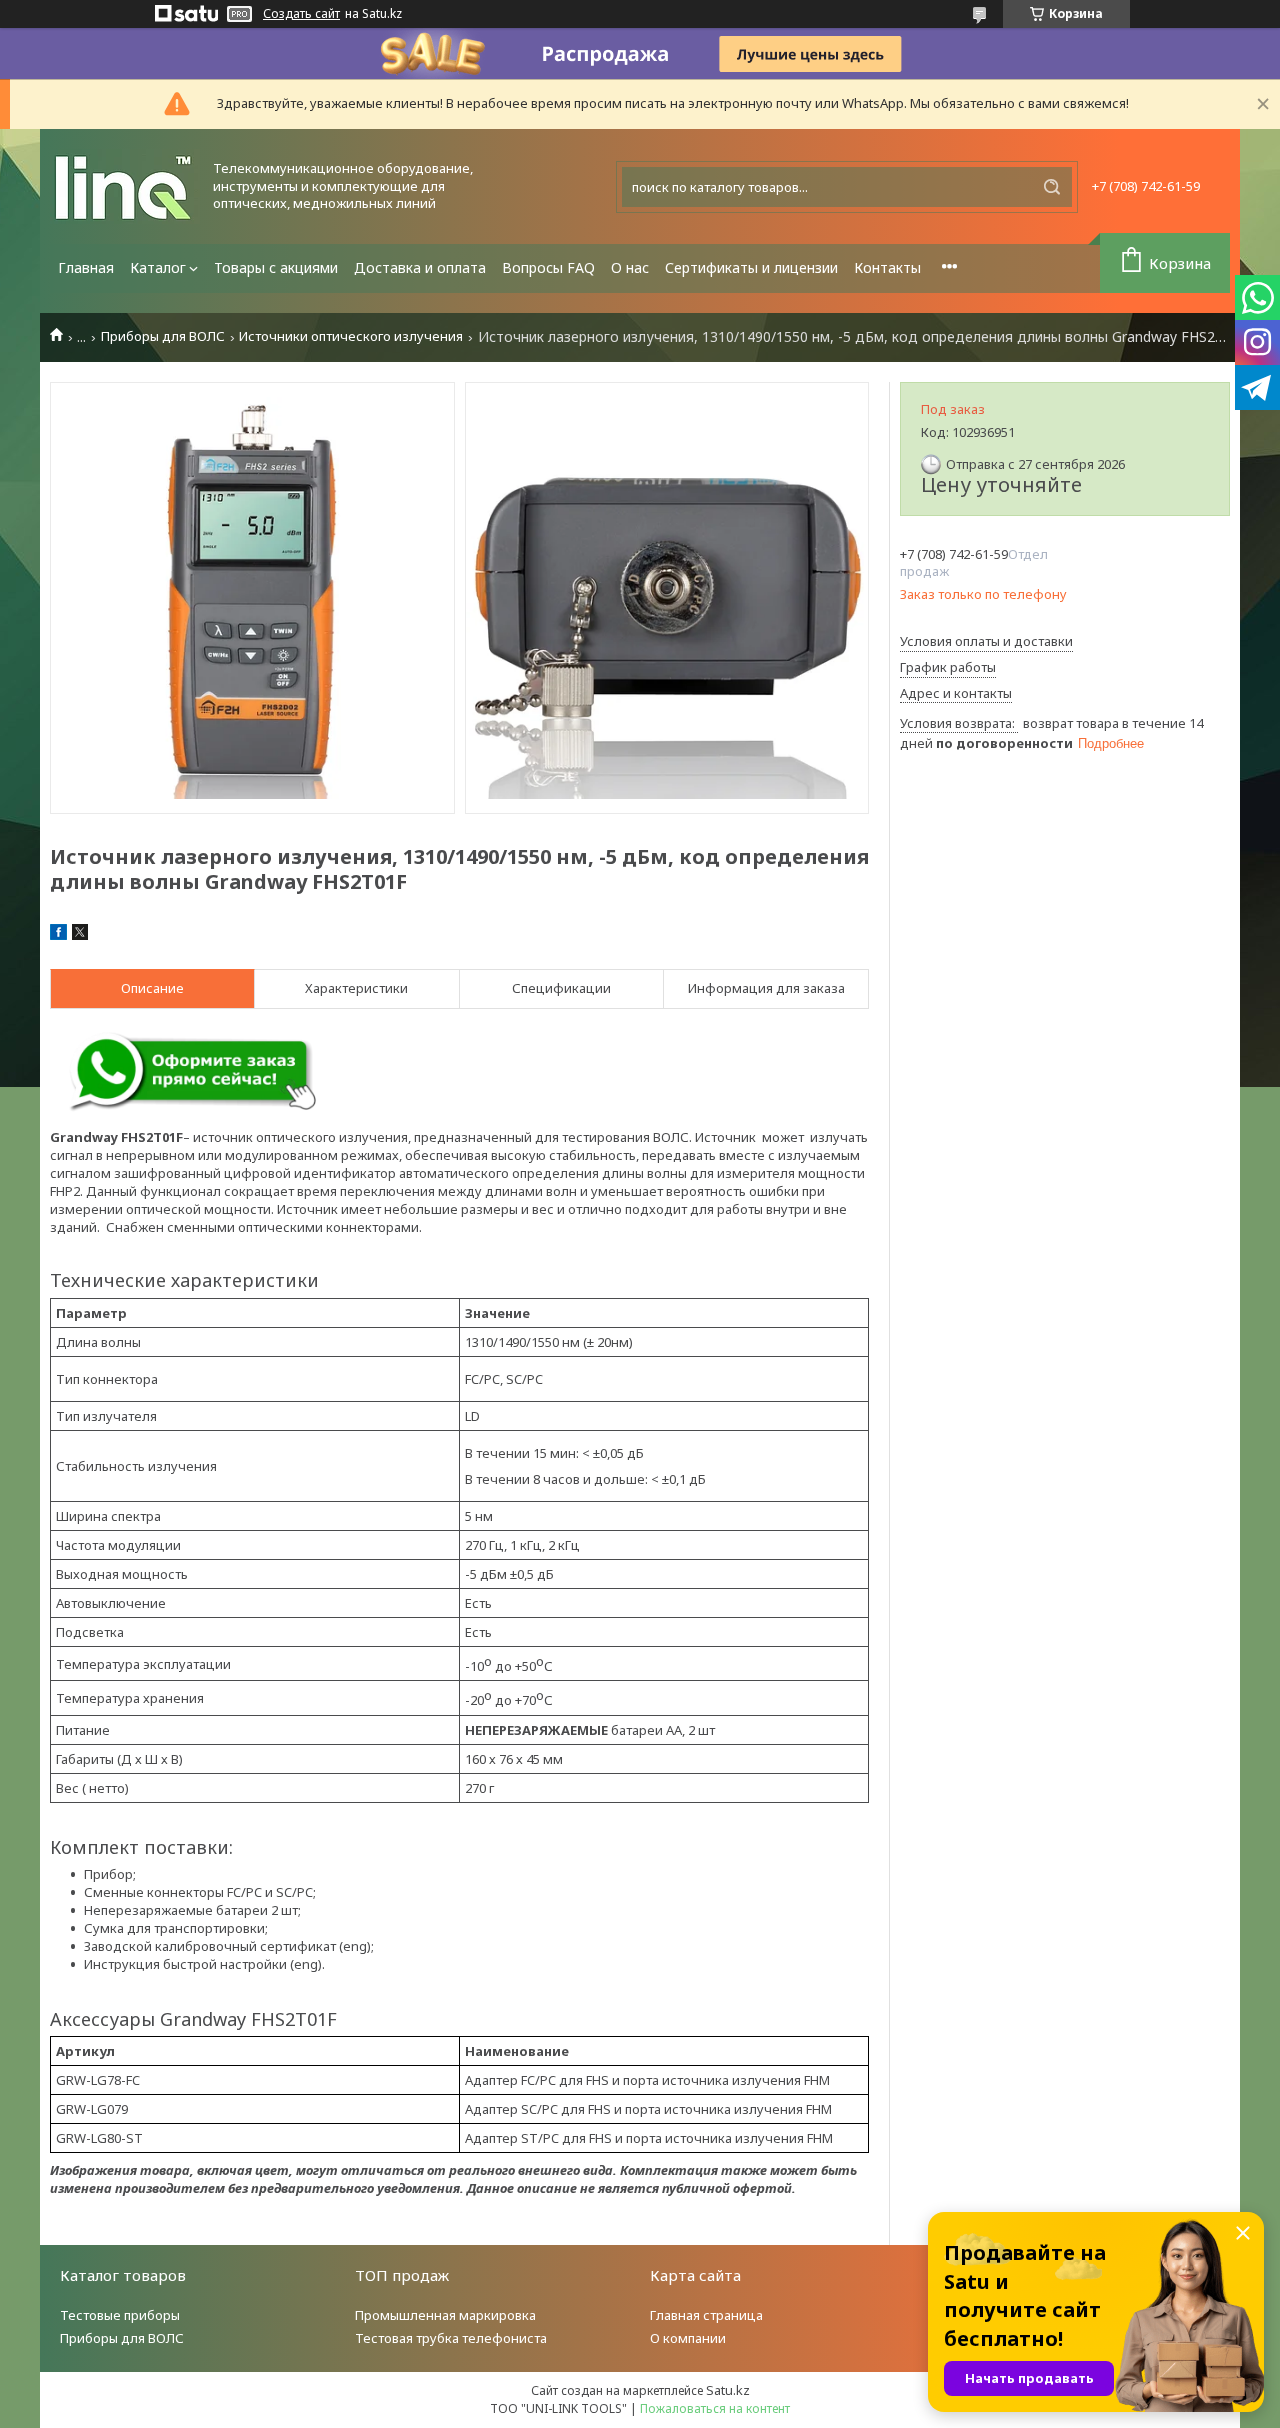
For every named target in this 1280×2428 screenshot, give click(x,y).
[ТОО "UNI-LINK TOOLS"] (125, 186)
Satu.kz (728, 2390)
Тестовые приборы (120, 2315)
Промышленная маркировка (445, 2315)
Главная (86, 267)
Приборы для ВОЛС (163, 336)
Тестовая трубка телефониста (451, 2338)
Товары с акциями (276, 267)
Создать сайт (301, 14)
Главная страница (706, 2315)
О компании (688, 2338)
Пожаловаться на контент (715, 2408)
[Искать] (1052, 187)
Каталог (158, 267)
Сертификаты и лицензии (751, 267)
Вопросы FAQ (548, 267)
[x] (80, 935)
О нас (630, 267)
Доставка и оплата (420, 267)
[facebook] (58, 935)
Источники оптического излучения (351, 336)
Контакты (887, 267)
